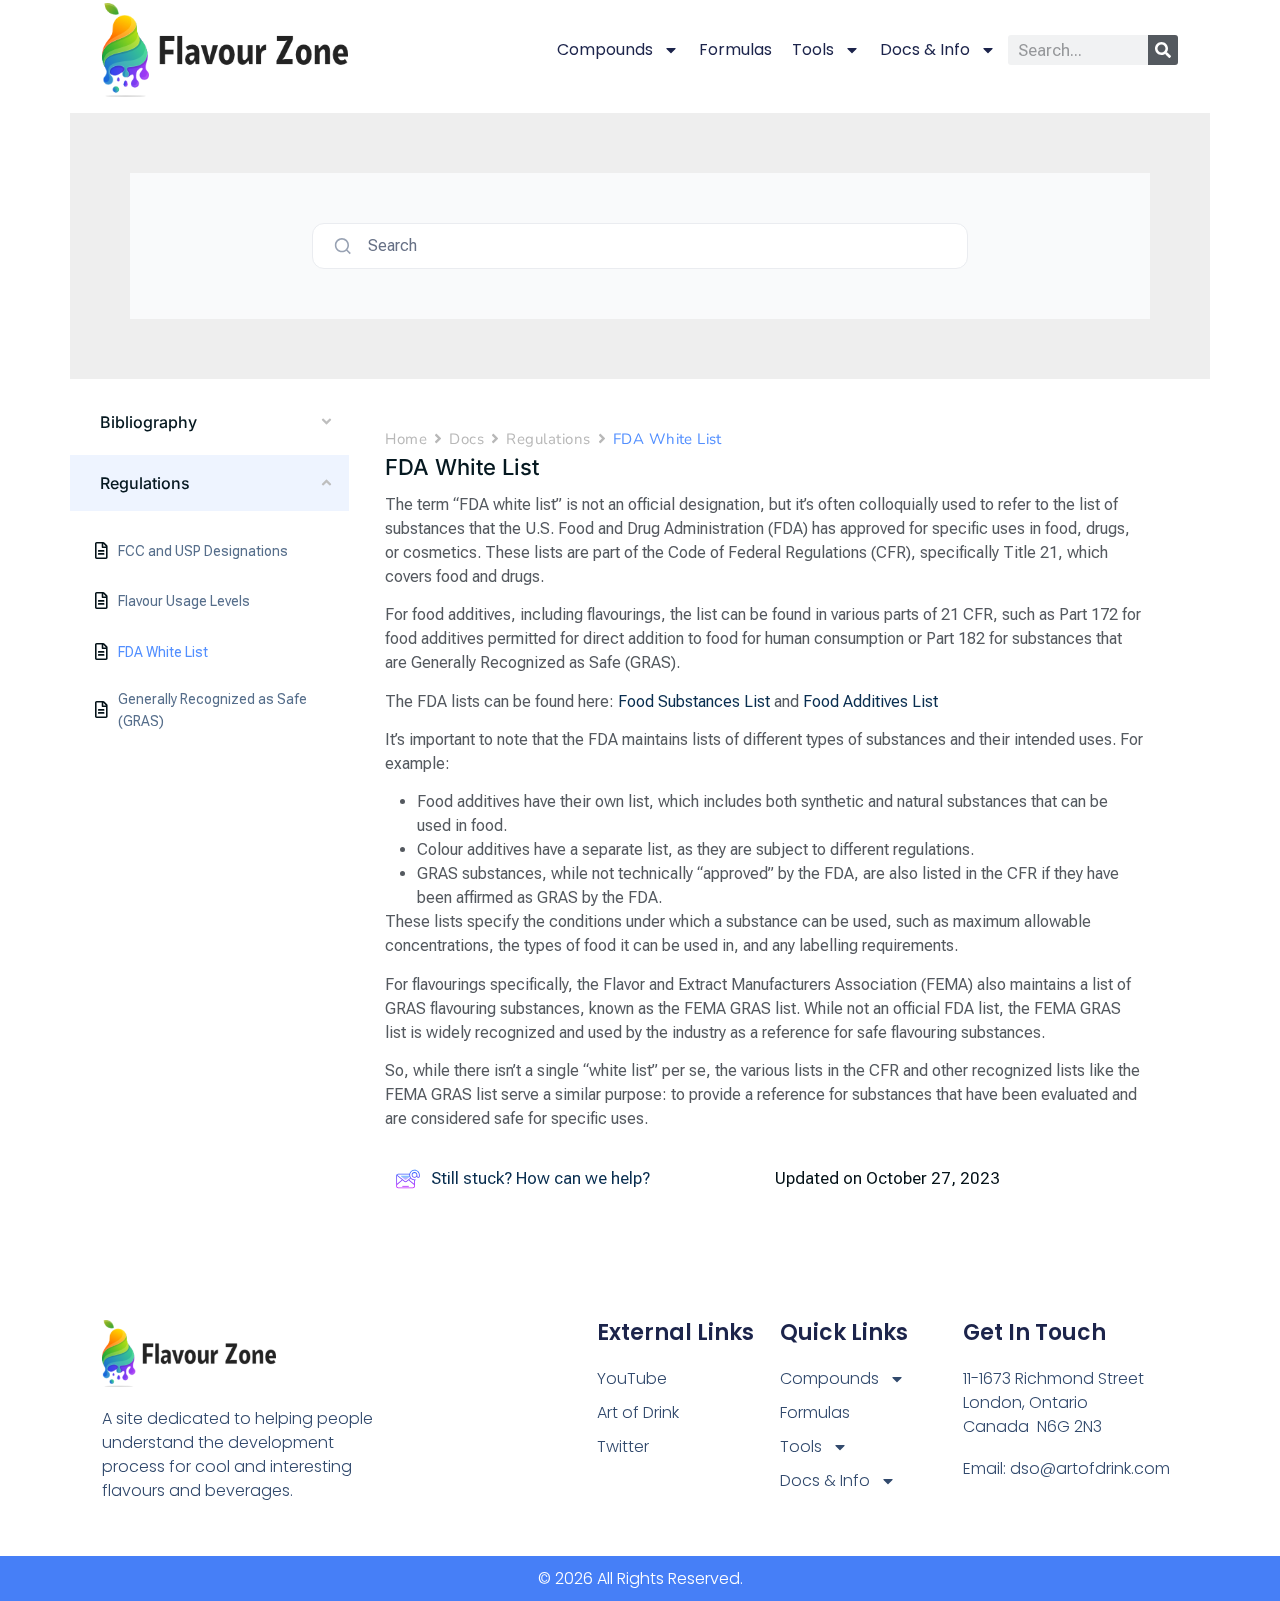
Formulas (735, 49)
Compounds (605, 49)
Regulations (548, 439)
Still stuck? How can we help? (540, 1178)
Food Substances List (694, 701)
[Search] (1163, 50)
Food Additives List (870, 701)
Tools (813, 49)
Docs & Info (925, 49)
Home (406, 439)
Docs (466, 439)
